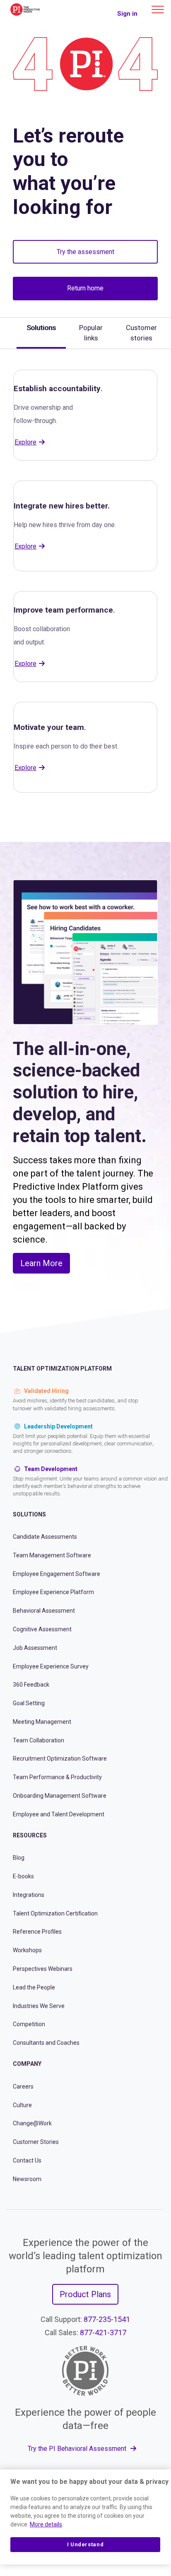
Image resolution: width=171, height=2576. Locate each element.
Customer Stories (36, 2142)
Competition (29, 2024)
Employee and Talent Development (59, 1814)
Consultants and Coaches (46, 2043)
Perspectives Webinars (43, 1969)
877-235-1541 (107, 2319)
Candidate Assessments (45, 1537)
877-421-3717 (103, 2332)
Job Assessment (35, 1648)
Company (27, 2064)
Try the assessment (85, 252)
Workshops (27, 1950)
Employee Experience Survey (51, 1666)
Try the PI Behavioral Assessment (78, 2449)
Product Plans (85, 2294)
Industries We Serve (39, 2006)
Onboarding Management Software (60, 1796)
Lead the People (34, 1987)
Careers (23, 2086)
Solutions (29, 1514)
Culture (22, 2105)
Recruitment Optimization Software (60, 1759)
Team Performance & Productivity (57, 1777)
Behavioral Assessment (44, 1611)
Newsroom (27, 2179)
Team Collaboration (39, 1740)
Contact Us (27, 2160)
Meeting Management (42, 1722)
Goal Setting (29, 1703)
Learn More (41, 1263)
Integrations (29, 1895)
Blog (19, 1858)
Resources (30, 1835)
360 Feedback (31, 1685)
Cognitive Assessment (42, 1629)
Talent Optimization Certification (55, 1913)
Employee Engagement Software (57, 1574)
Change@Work (32, 2123)
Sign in (127, 14)
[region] (85, 2517)
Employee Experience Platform (53, 1592)
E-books (23, 1876)
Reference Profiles (37, 1932)
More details (46, 2524)
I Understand (85, 2544)
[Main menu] (158, 10)
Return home (85, 288)
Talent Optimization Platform (62, 1369)
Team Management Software (52, 1555)
